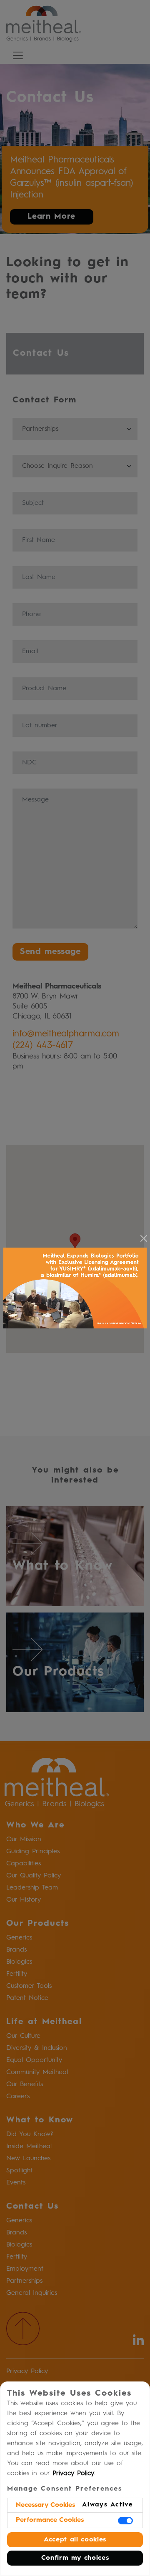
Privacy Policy (73, 2474)
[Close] (144, 1238)
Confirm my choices (75, 2558)
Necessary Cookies (45, 2505)
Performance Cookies (50, 2520)
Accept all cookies (75, 2540)
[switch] (125, 2521)
